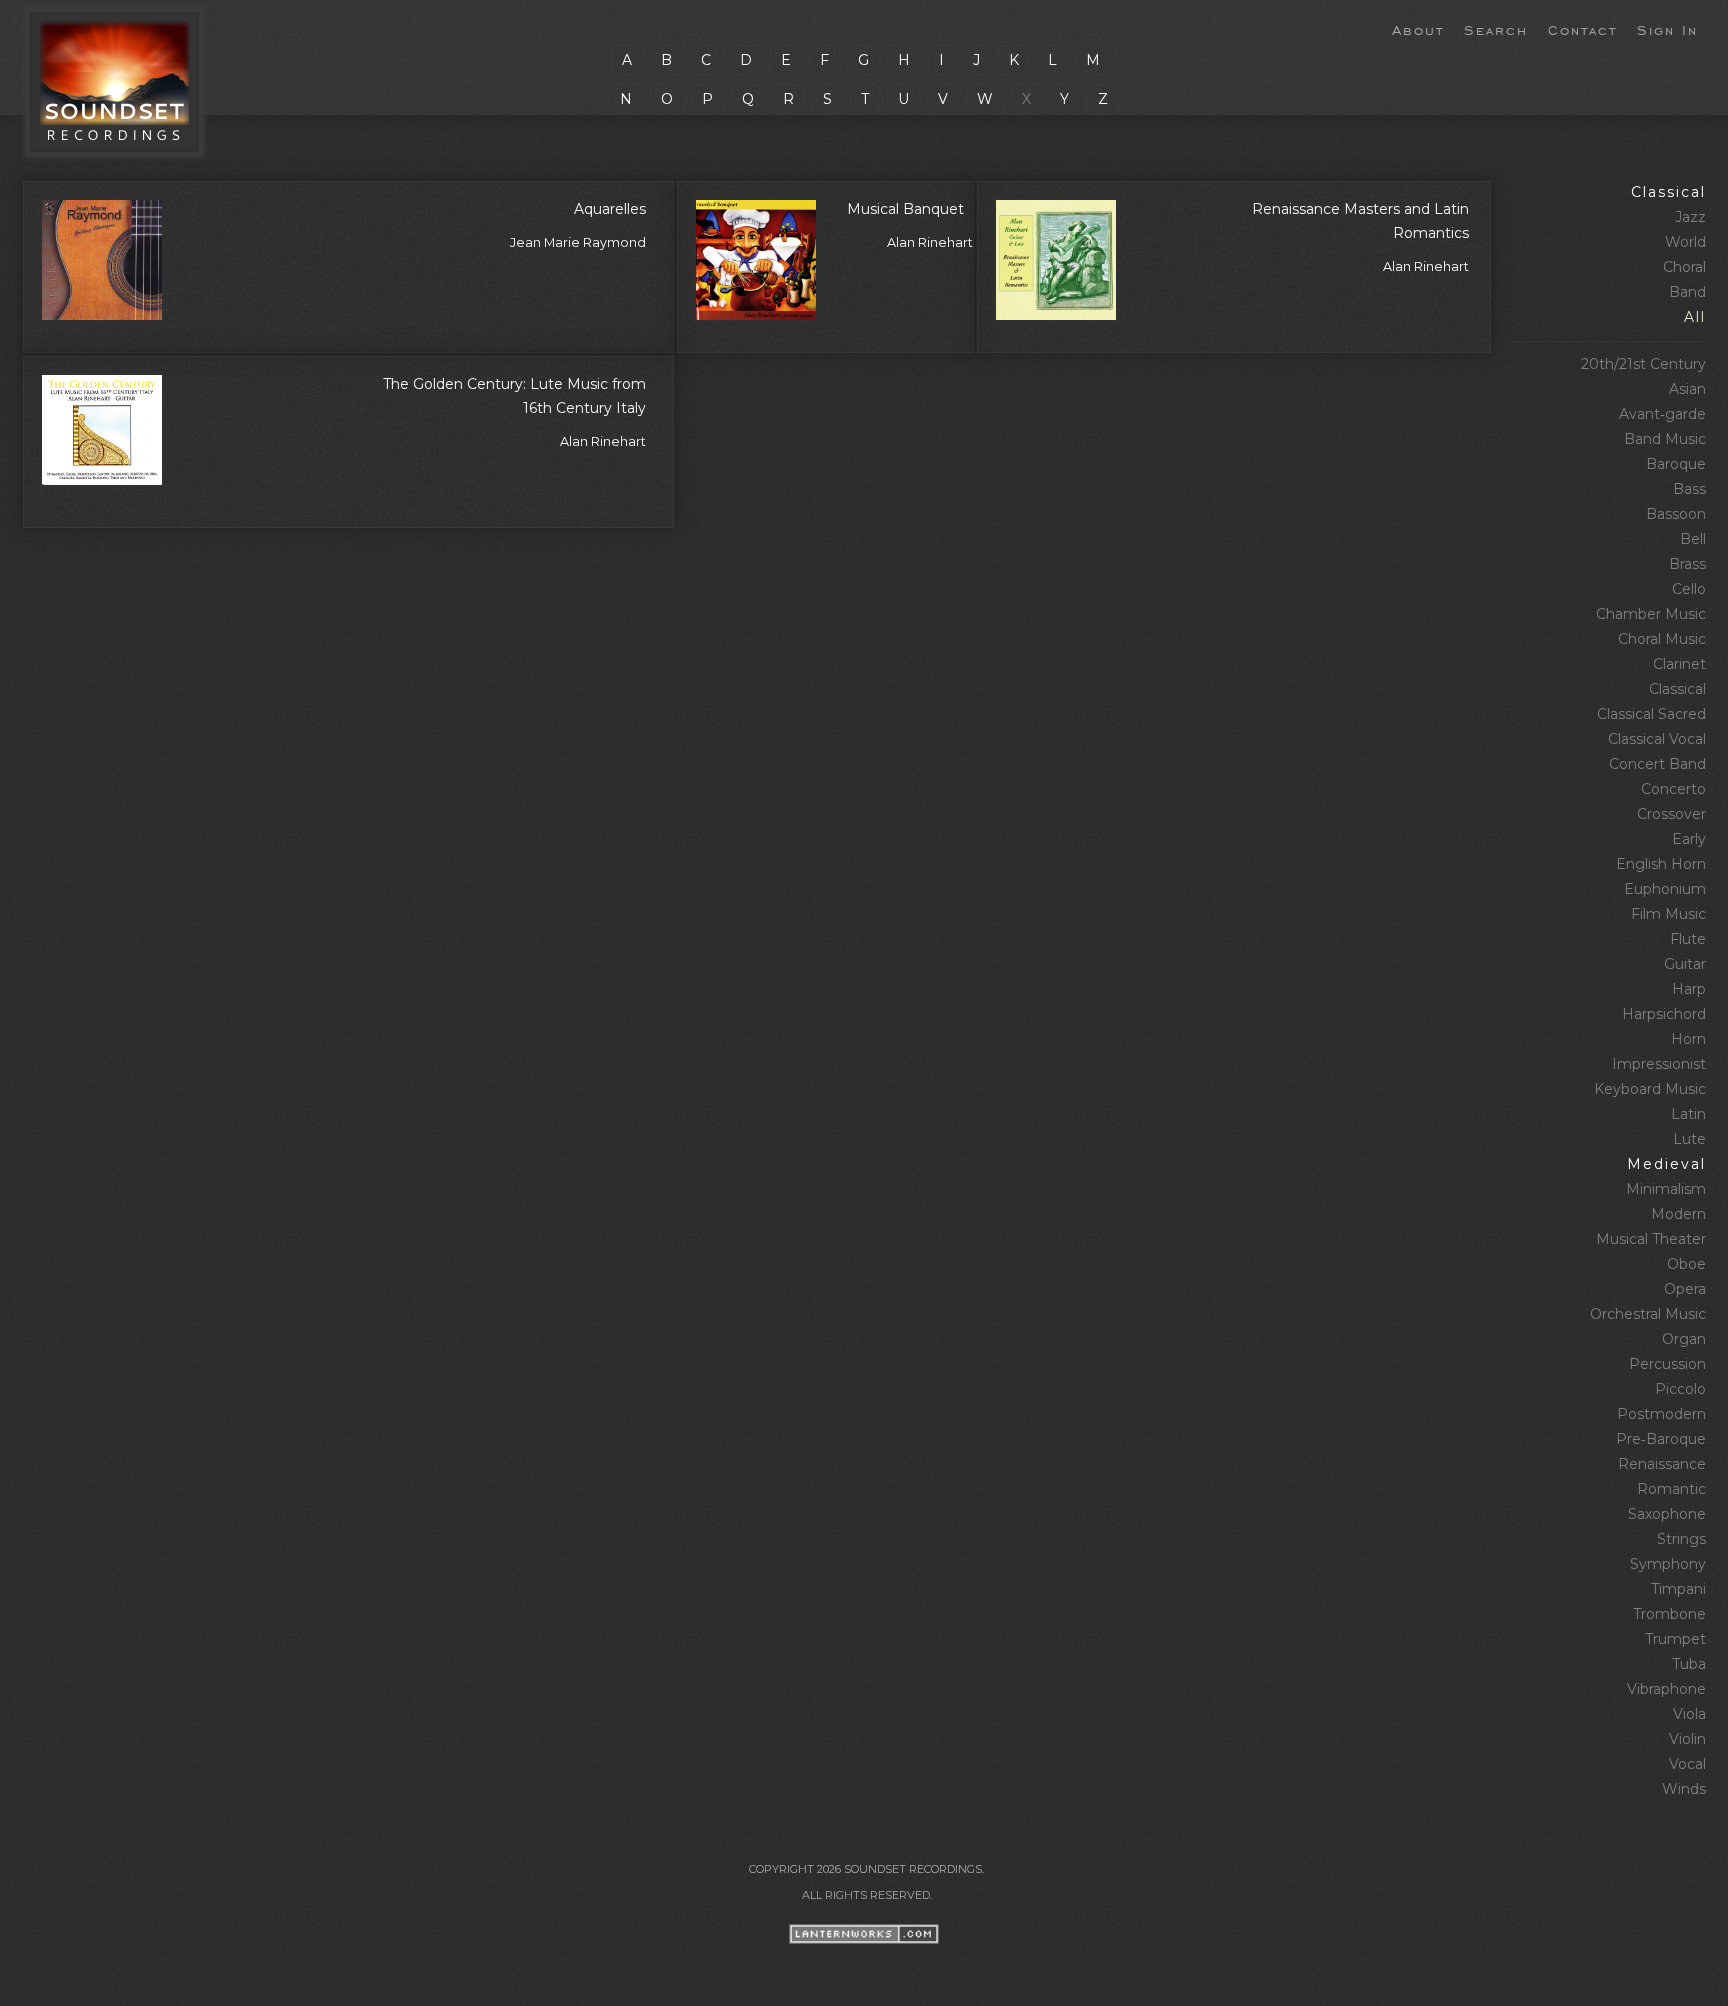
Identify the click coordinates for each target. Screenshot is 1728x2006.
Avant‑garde (1662, 414)
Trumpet (1675, 1639)
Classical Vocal (1657, 739)
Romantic (1671, 1489)
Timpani (1678, 1589)
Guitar (1685, 964)
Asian (1687, 389)
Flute (1688, 939)
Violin (1687, 1739)
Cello (1689, 589)
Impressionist (1659, 1064)
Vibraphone (1666, 1689)
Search (1496, 29)
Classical (1668, 192)
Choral (1684, 267)
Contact (1582, 29)
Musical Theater (1651, 1239)
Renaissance (1662, 1464)
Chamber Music (1651, 614)
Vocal (1687, 1764)
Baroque (1676, 464)
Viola (1689, 1714)
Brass (1687, 564)
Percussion (1667, 1364)
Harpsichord (1664, 1014)
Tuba (1689, 1664)
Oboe (1686, 1264)
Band (1687, 292)
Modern (1678, 1214)
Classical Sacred (1651, 714)
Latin (1688, 1114)
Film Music (1668, 914)
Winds (1684, 1789)
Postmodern (1661, 1414)
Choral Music (1662, 639)
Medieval (1666, 1164)
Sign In (1667, 29)
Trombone (1669, 1614)
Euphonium (1665, 889)
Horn (1688, 1039)
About (1418, 29)
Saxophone (1667, 1514)
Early (1689, 839)
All (1695, 317)
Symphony (1668, 1564)
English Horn (1661, 864)
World (1685, 242)
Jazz (1690, 217)
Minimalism (1666, 1189)
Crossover (1671, 814)
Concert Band (1657, 764)
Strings (1681, 1539)
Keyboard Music (1650, 1089)
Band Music (1665, 439)
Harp (1689, 989)
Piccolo (1680, 1389)
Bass (1689, 489)
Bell (1693, 539)
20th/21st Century (1643, 364)
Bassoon (1676, 514)
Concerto (1673, 789)
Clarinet (1679, 664)
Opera (1685, 1289)
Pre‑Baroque (1661, 1439)
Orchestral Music (1648, 1314)
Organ (1684, 1339)
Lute (1689, 1139)
